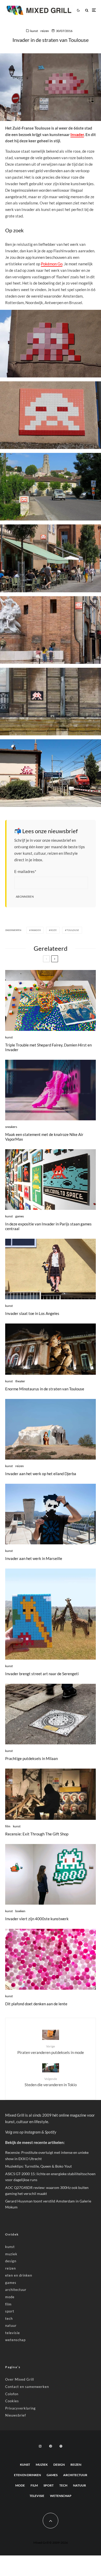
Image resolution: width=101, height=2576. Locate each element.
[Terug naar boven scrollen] (51, 2521)
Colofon (12, 2394)
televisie (13, 2333)
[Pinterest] (51, 2446)
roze (54, 930)
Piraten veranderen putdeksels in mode (51, 2049)
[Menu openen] (94, 10)
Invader (77, 134)
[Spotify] (61, 2446)
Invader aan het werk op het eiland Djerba (41, 1474)
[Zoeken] (87, 10)
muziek (11, 2254)
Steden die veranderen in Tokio (51, 2082)
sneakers (11, 1127)
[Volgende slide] (55, 959)
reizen (45, 31)
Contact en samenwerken (27, 2387)
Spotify (51, 2132)
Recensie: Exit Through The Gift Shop (37, 1834)
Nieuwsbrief (16, 2415)
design (11, 2261)
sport (10, 2311)
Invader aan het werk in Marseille (34, 1558)
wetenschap (15, 2340)
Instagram (33, 2132)
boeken (20, 1911)
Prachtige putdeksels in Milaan (31, 1758)
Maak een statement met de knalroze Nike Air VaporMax (44, 1137)
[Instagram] (40, 2446)
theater (20, 1381)
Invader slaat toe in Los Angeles (32, 1313)
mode (10, 2297)
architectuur (16, 2290)
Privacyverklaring (20, 2408)
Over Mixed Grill (20, 2379)
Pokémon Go (52, 264)
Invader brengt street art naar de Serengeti (42, 1674)
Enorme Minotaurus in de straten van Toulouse (45, 1389)
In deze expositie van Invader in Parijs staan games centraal (48, 1226)
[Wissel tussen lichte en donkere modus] (78, 10)
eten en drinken (19, 2275)
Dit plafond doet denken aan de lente (36, 2004)
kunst (34, 31)
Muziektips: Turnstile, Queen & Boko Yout (38, 2166)
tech (9, 2318)
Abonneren (25, 897)
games (20, 1216)
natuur (11, 2326)
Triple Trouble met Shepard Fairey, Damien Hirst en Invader (48, 1047)
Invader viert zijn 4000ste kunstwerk (37, 1919)
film (8, 1826)
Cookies (12, 2401)
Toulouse (73, 930)
